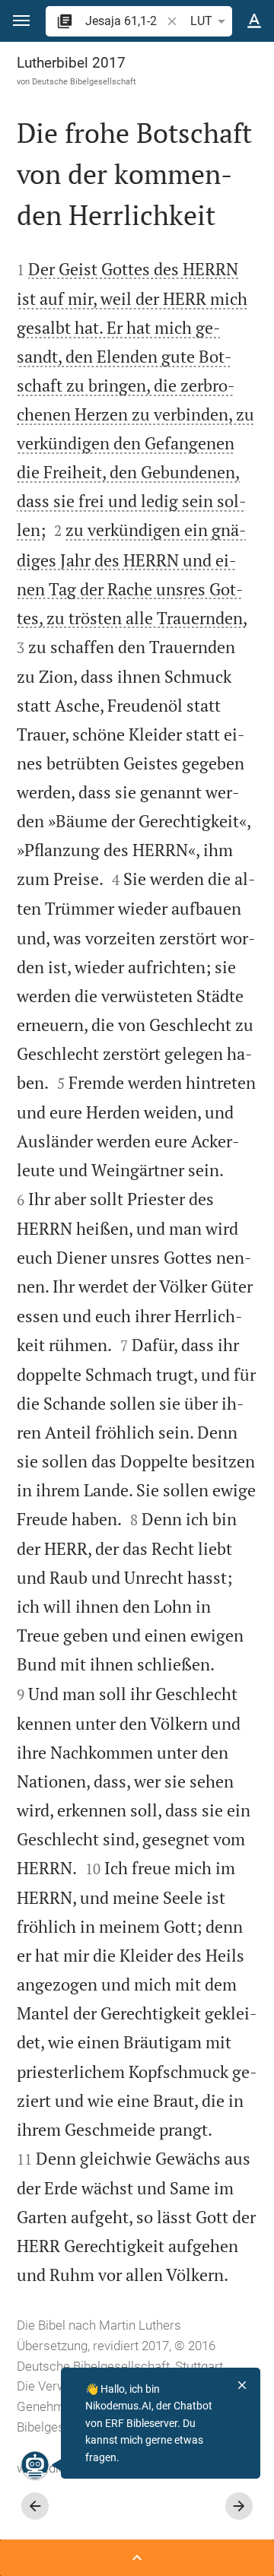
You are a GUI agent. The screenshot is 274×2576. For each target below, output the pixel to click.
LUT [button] (201, 21)
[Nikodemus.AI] (35, 2465)
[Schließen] (242, 2385)
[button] (21, 21)
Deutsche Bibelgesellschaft (84, 81)
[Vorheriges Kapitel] (35, 2506)
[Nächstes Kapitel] (239, 2506)
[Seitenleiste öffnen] (137, 2558)
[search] (124, 21)
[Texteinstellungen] (254, 21)
